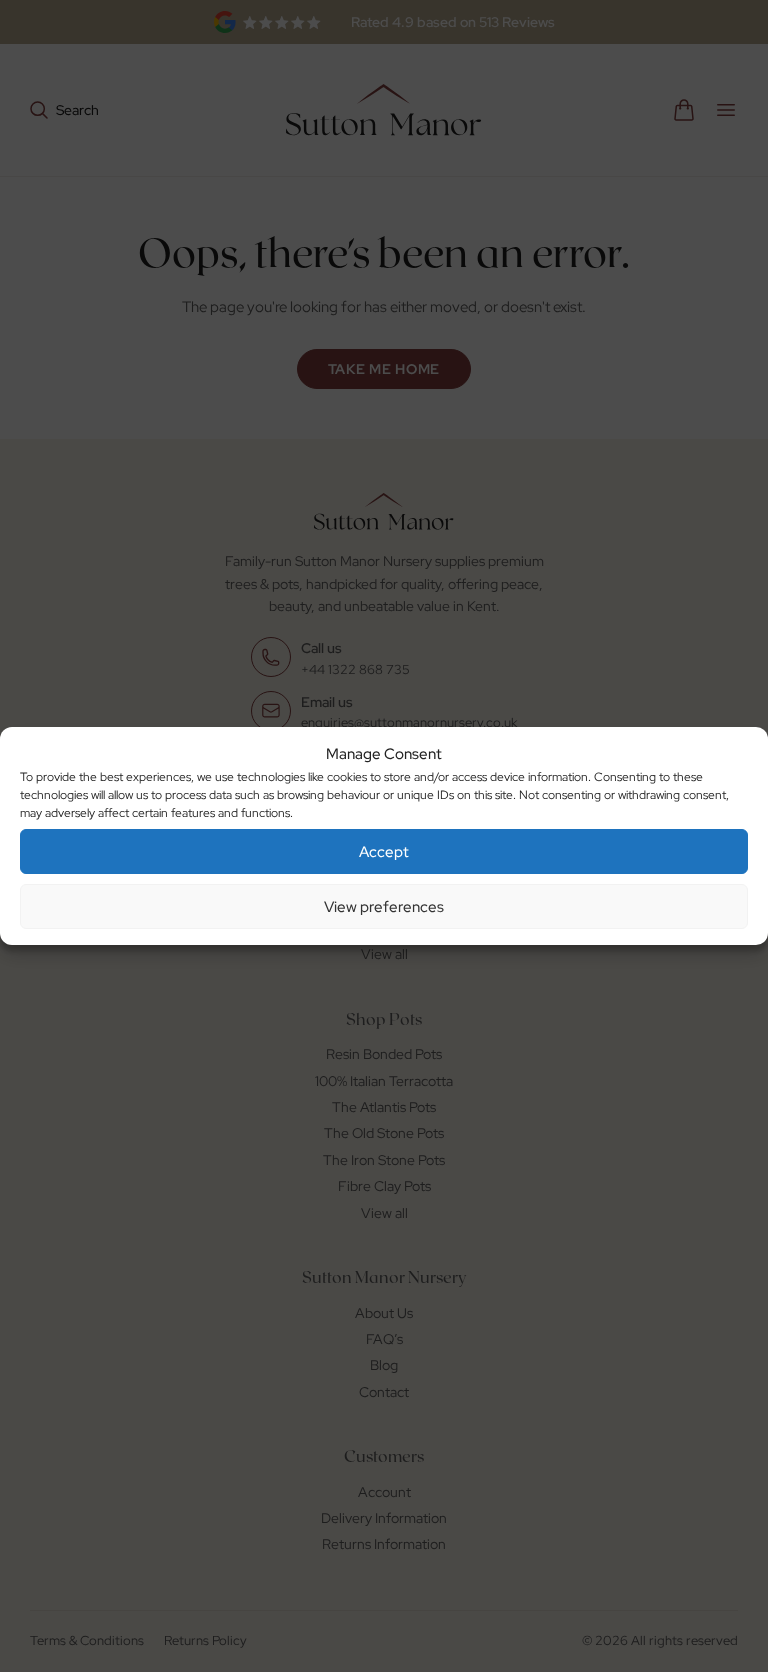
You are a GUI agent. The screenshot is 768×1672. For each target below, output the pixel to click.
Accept (384, 852)
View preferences (384, 907)
